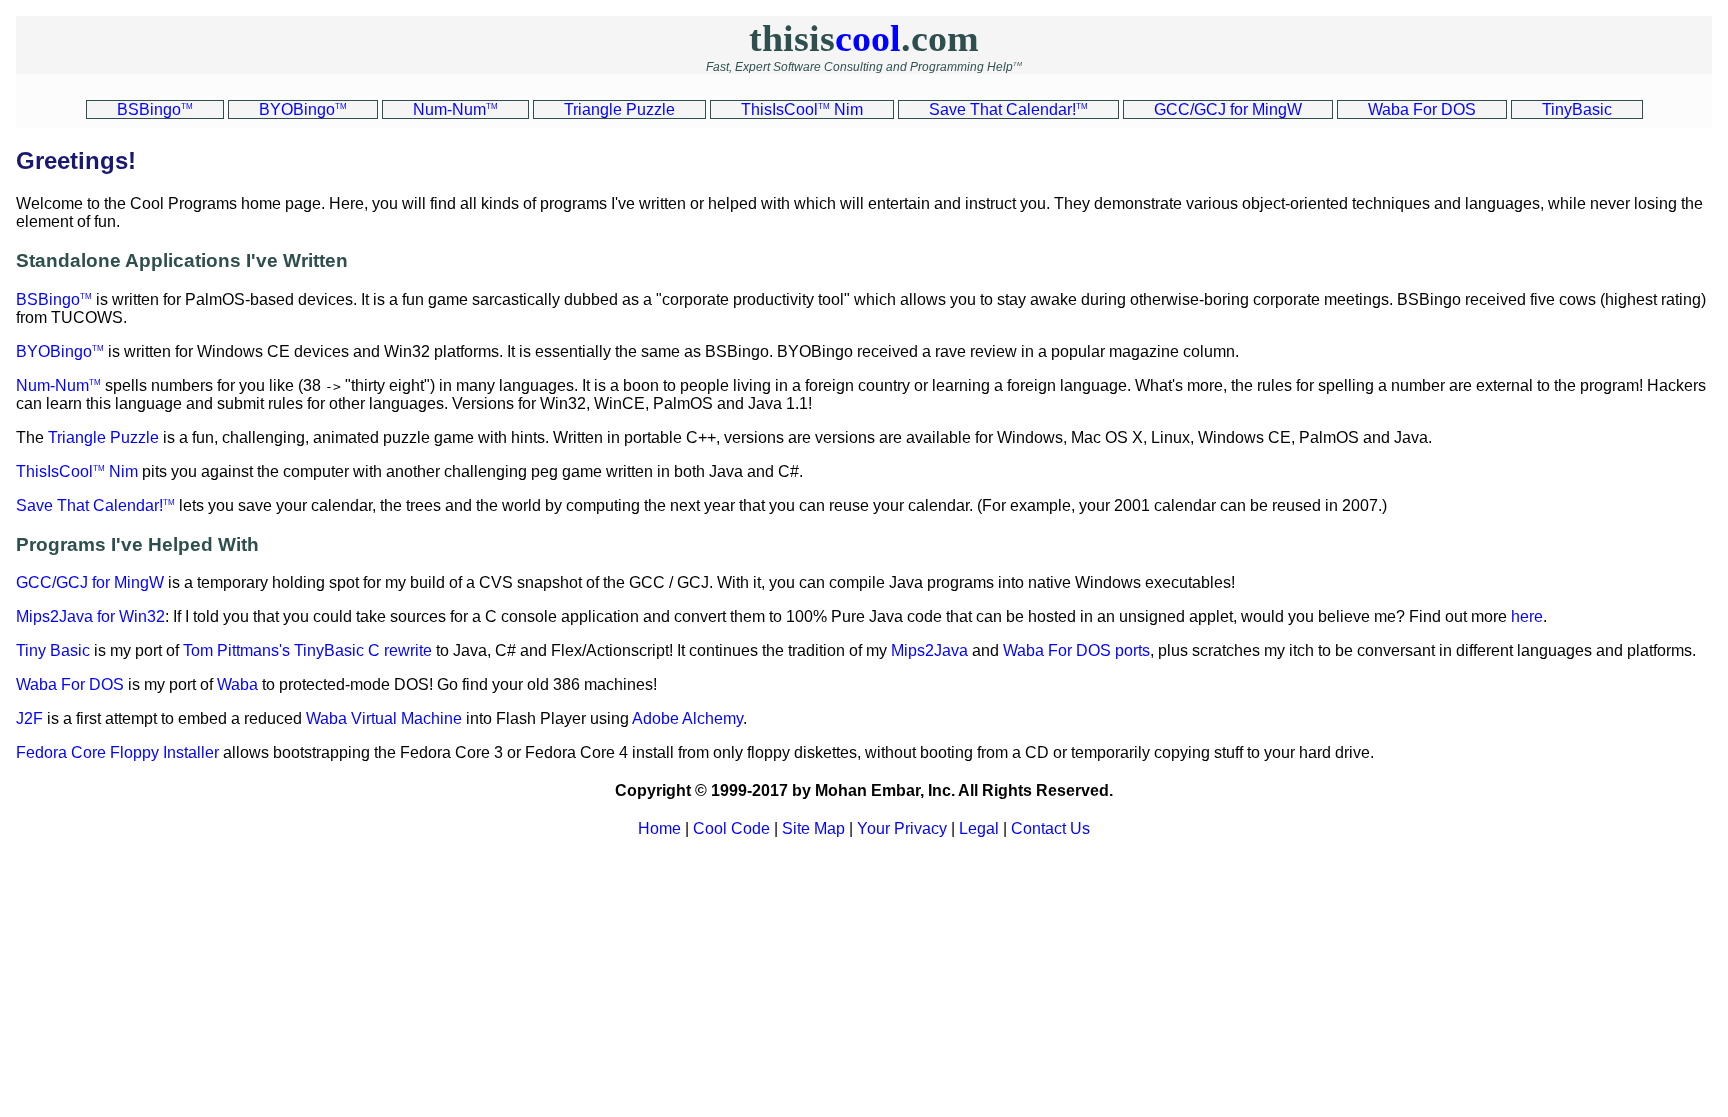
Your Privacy (902, 828)
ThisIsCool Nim (77, 471)
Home (659, 828)
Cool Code (731, 828)
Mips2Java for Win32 (90, 616)
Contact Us (1050, 828)
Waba (237, 684)
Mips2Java (929, 650)
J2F (29, 718)
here (1527, 616)
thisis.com (864, 38)
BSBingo (54, 299)
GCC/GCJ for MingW (90, 582)
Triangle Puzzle (103, 437)
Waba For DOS (70, 684)
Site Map (813, 828)
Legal (979, 828)
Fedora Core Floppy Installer (117, 752)
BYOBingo (60, 351)
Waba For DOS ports (1076, 650)
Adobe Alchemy (687, 718)
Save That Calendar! (95, 505)
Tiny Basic (53, 650)
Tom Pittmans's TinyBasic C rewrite (307, 650)
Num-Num (58, 385)
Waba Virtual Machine (384, 718)
